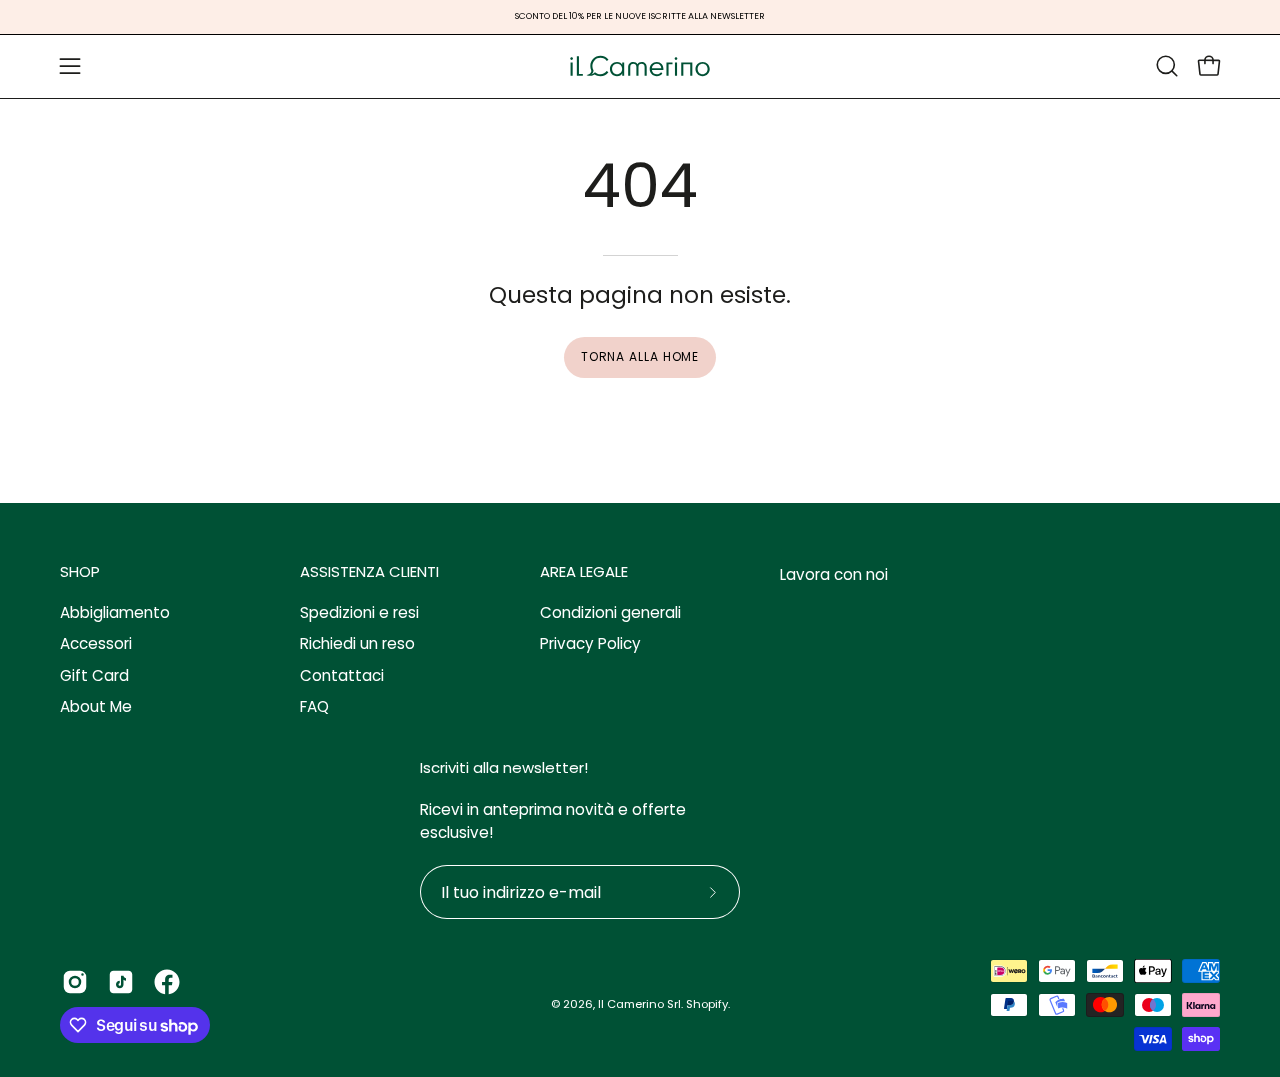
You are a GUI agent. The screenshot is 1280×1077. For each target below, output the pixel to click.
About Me (96, 706)
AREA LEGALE (584, 572)
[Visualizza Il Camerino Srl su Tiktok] (121, 982)
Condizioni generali (610, 612)
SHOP (80, 572)
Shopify (707, 1004)
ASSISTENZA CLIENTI (369, 572)
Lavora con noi (834, 574)
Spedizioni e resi (359, 612)
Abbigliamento (115, 612)
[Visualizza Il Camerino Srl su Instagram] (75, 982)
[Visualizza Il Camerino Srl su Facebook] (167, 982)
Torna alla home (640, 356)
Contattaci (342, 675)
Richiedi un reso (357, 644)
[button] (1167, 66)
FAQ (314, 706)
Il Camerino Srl (639, 1004)
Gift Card (94, 675)
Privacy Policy (590, 644)
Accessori (96, 644)
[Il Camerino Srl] (640, 66)
